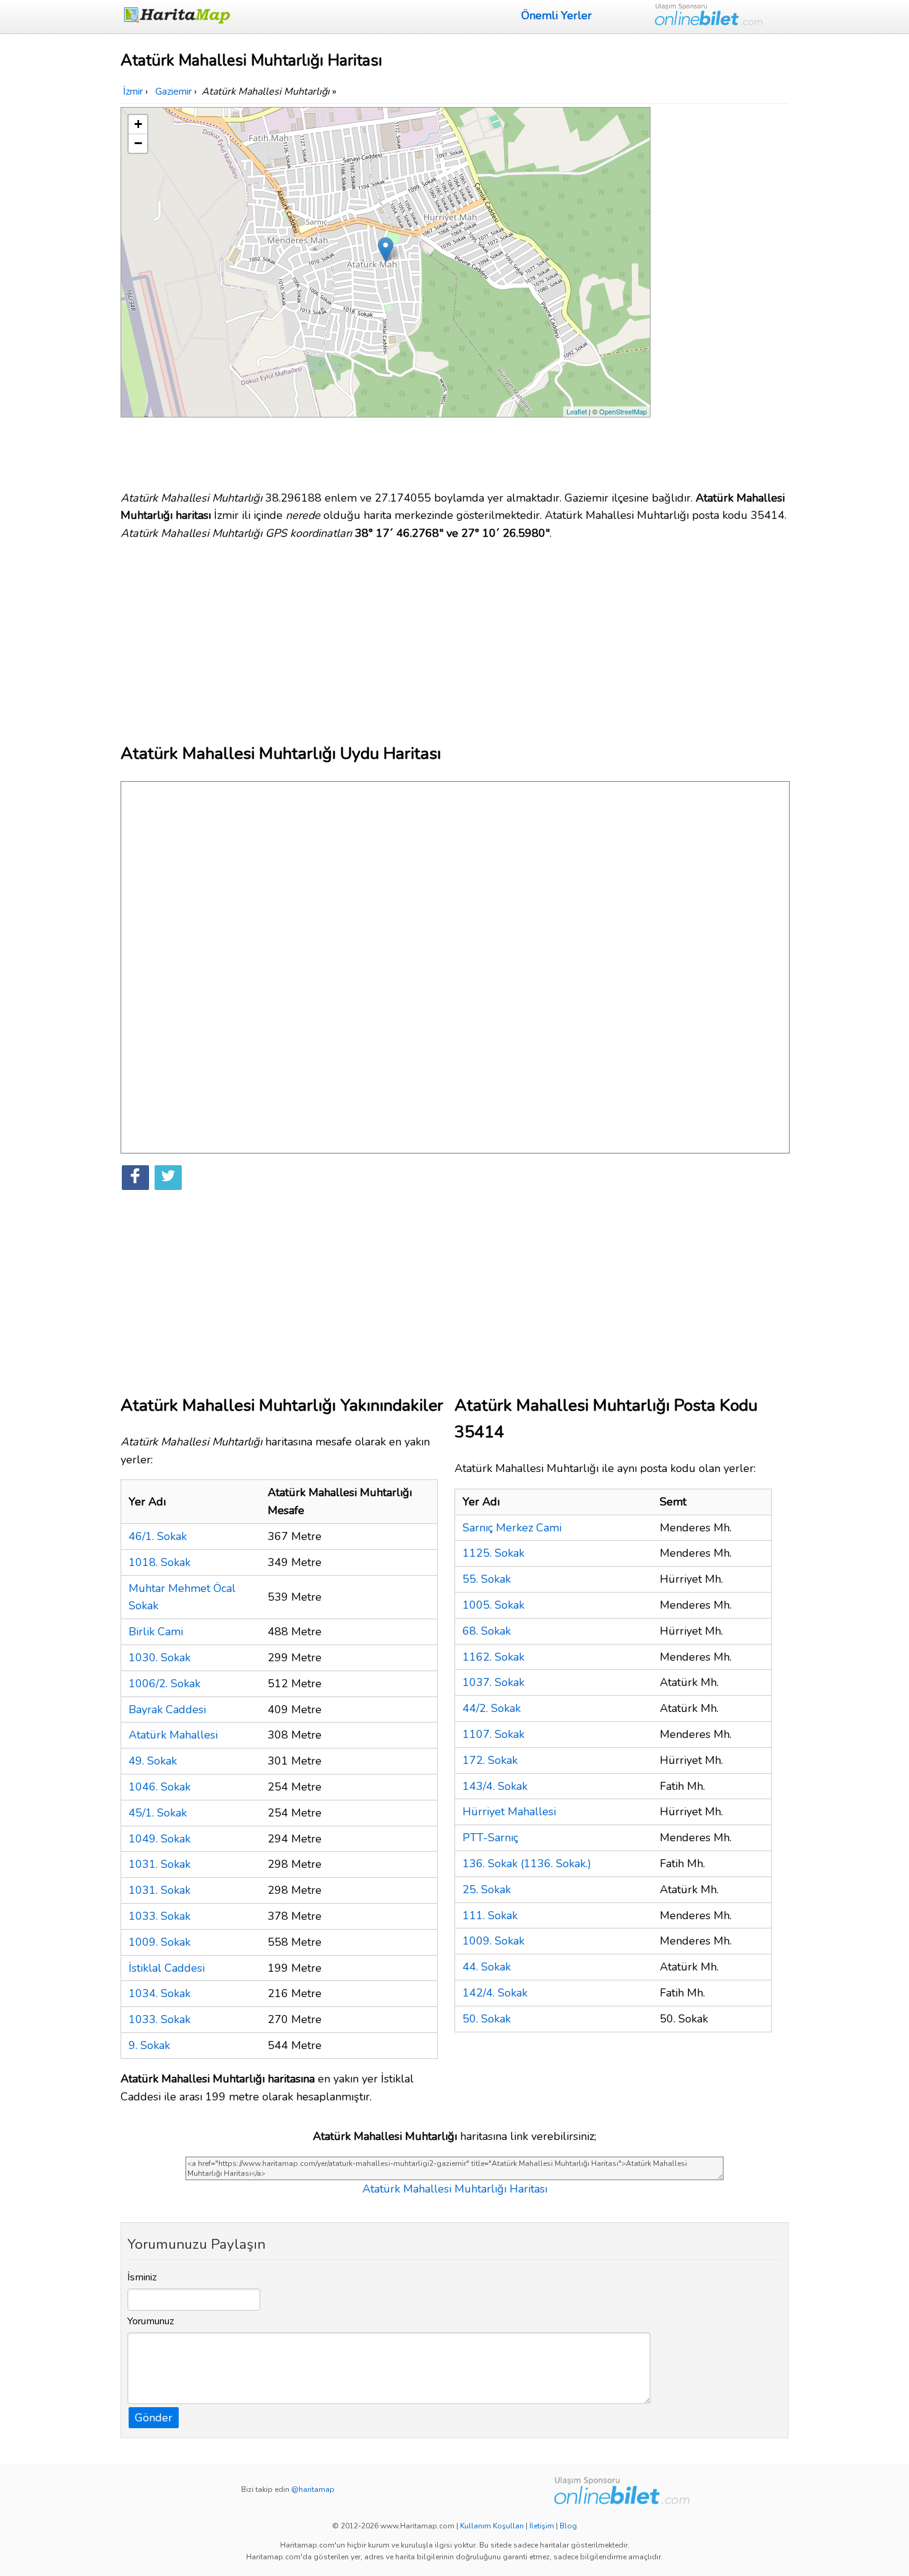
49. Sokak (153, 1761)
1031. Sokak (160, 1864)
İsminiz (142, 2277)
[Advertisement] (722, 293)
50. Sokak (487, 2019)
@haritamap (313, 2489)
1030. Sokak (160, 1658)
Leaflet (577, 411)
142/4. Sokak (495, 1993)
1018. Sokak (160, 1562)
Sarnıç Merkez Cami (512, 1528)
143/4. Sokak (495, 1786)
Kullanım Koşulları (492, 2526)
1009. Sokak (160, 1942)
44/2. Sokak (492, 1708)
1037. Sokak (493, 1682)
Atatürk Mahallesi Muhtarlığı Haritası (455, 2189)
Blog (568, 2526)
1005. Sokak (493, 1605)
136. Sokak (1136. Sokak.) (527, 1864)
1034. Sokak (160, 1993)
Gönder (154, 2418)
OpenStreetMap (623, 411)
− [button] (138, 143)
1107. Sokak (493, 1734)
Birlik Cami (156, 1632)
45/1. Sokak (158, 1813)
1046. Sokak (160, 1787)
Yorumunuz (151, 2321)
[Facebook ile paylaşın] (135, 1178)
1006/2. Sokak (164, 1684)
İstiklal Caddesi (167, 1968)
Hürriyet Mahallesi (509, 1812)
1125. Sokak (493, 1553)
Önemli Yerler (557, 15)
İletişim (542, 2526)
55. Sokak (487, 1579)
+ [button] (138, 124)
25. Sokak (487, 1889)
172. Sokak (490, 1760)
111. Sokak (490, 1915)
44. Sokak (487, 1967)
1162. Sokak (493, 1657)
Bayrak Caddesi (167, 1709)
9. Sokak (149, 2045)
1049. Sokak (160, 1839)
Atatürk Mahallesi (173, 1735)
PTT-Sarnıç (490, 1838)
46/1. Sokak (158, 1536)
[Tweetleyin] (168, 1178)
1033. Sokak (160, 1916)
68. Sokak (487, 1631)
